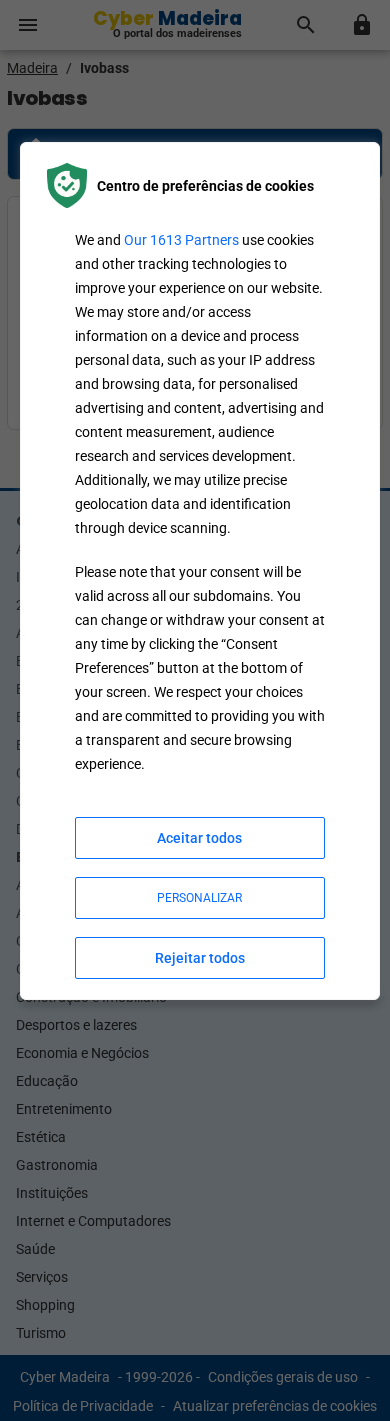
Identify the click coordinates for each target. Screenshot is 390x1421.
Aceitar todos (199, 838)
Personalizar (199, 898)
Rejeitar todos (200, 958)
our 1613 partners (181, 240)
